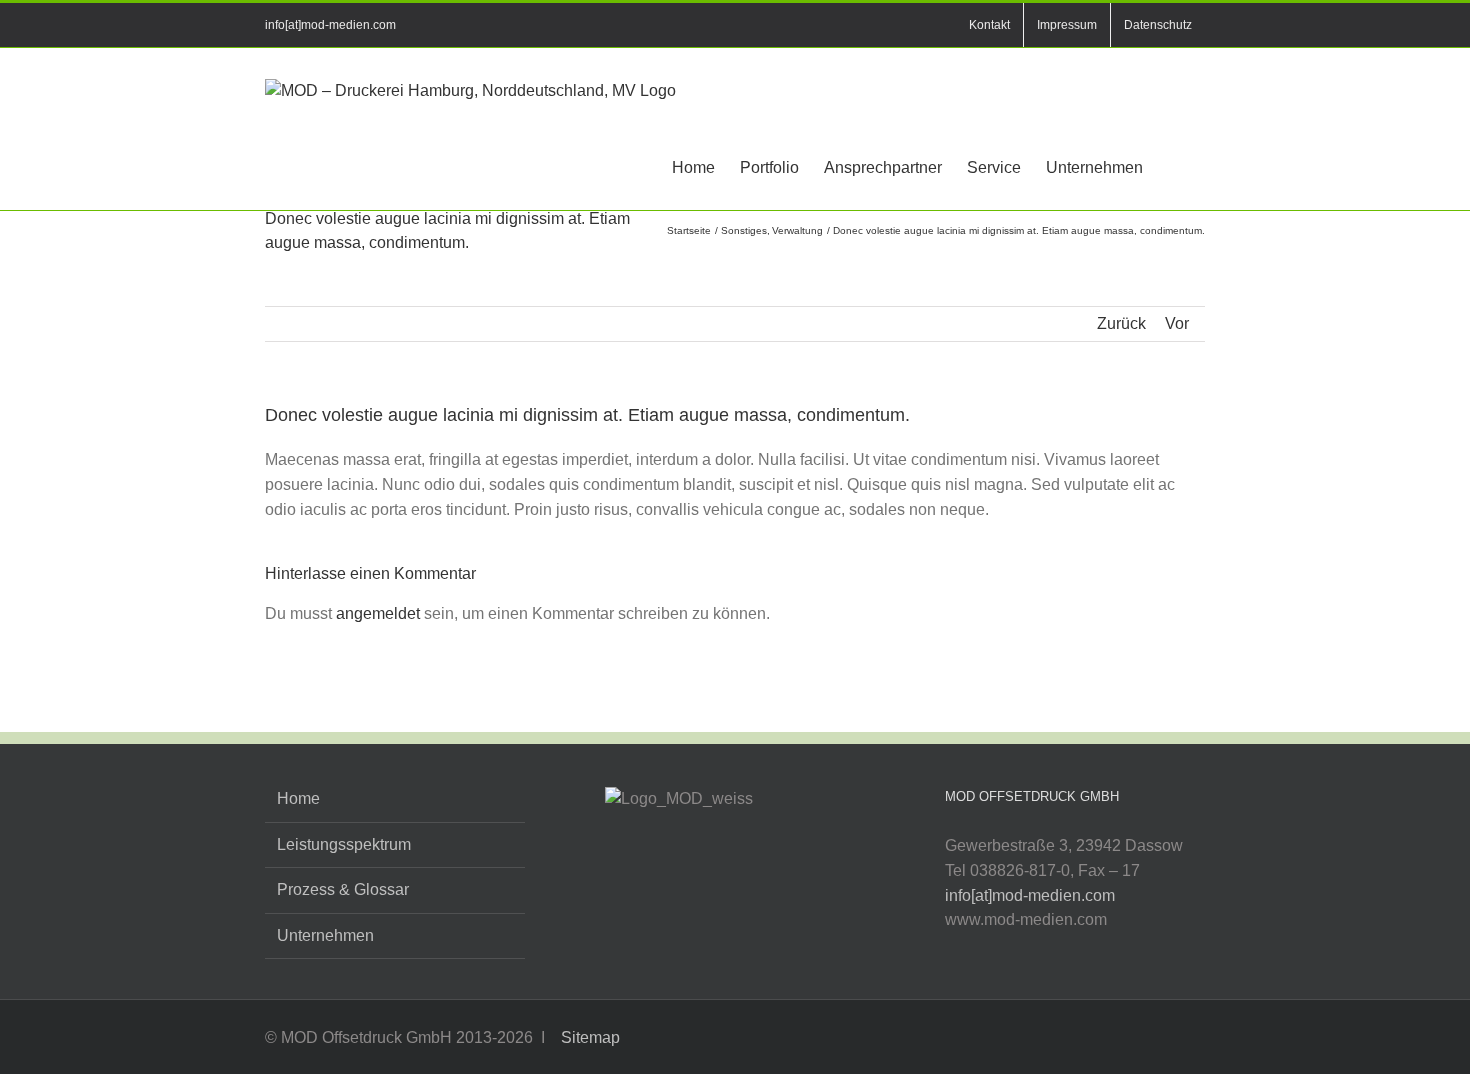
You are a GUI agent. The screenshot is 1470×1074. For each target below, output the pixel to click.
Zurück (1121, 323)
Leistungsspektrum (344, 844)
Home (298, 798)
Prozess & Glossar (343, 889)
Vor (1177, 323)
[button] (1174, 167)
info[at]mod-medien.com (330, 25)
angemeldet (378, 613)
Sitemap (588, 1037)
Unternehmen (325, 935)
